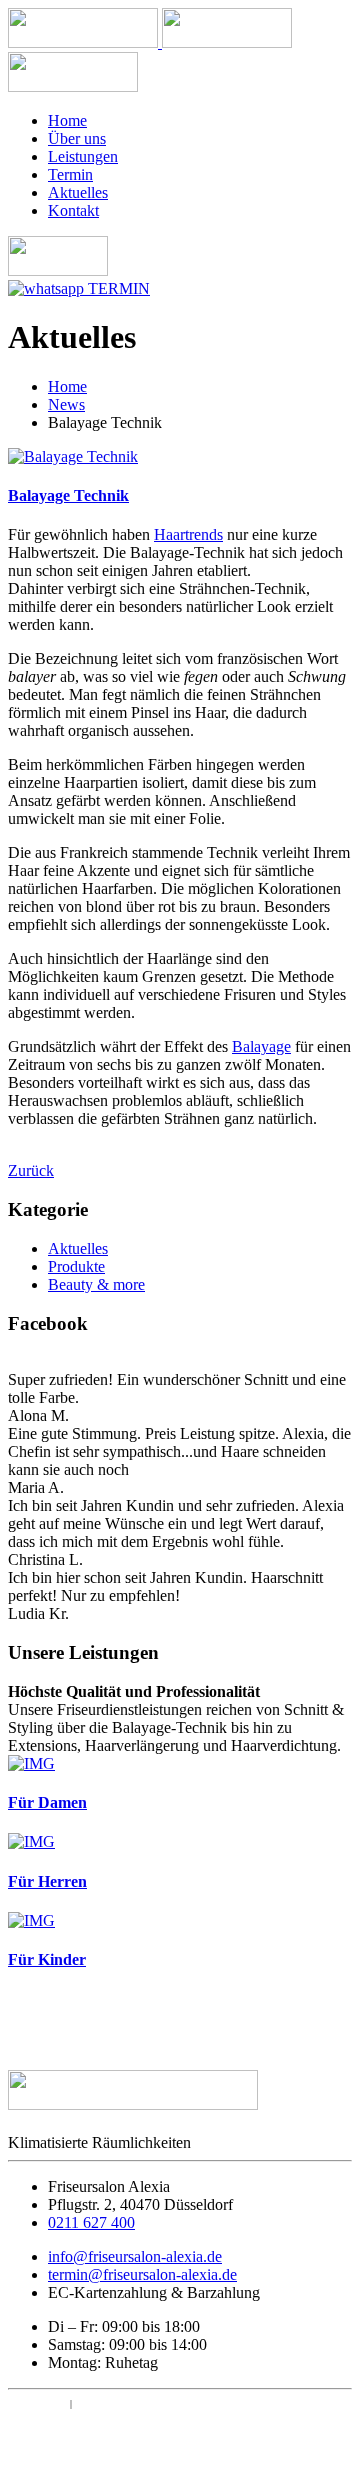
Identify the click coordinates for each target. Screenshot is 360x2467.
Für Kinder (47, 1959)
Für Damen (47, 1802)
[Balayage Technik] (73, 456)
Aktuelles (78, 192)
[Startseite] (85, 42)
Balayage (261, 1046)
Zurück (31, 1170)
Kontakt (73, 210)
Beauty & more (96, 1284)
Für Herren (47, 1881)
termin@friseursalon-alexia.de (142, 2274)
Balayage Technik (68, 495)
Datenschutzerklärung (141, 2403)
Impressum (37, 2403)
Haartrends (188, 534)
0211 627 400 (91, 2222)
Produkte (76, 1266)
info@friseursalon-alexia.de (135, 2256)
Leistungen (83, 156)
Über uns (77, 138)
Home (67, 120)
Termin (70, 174)
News (66, 404)
